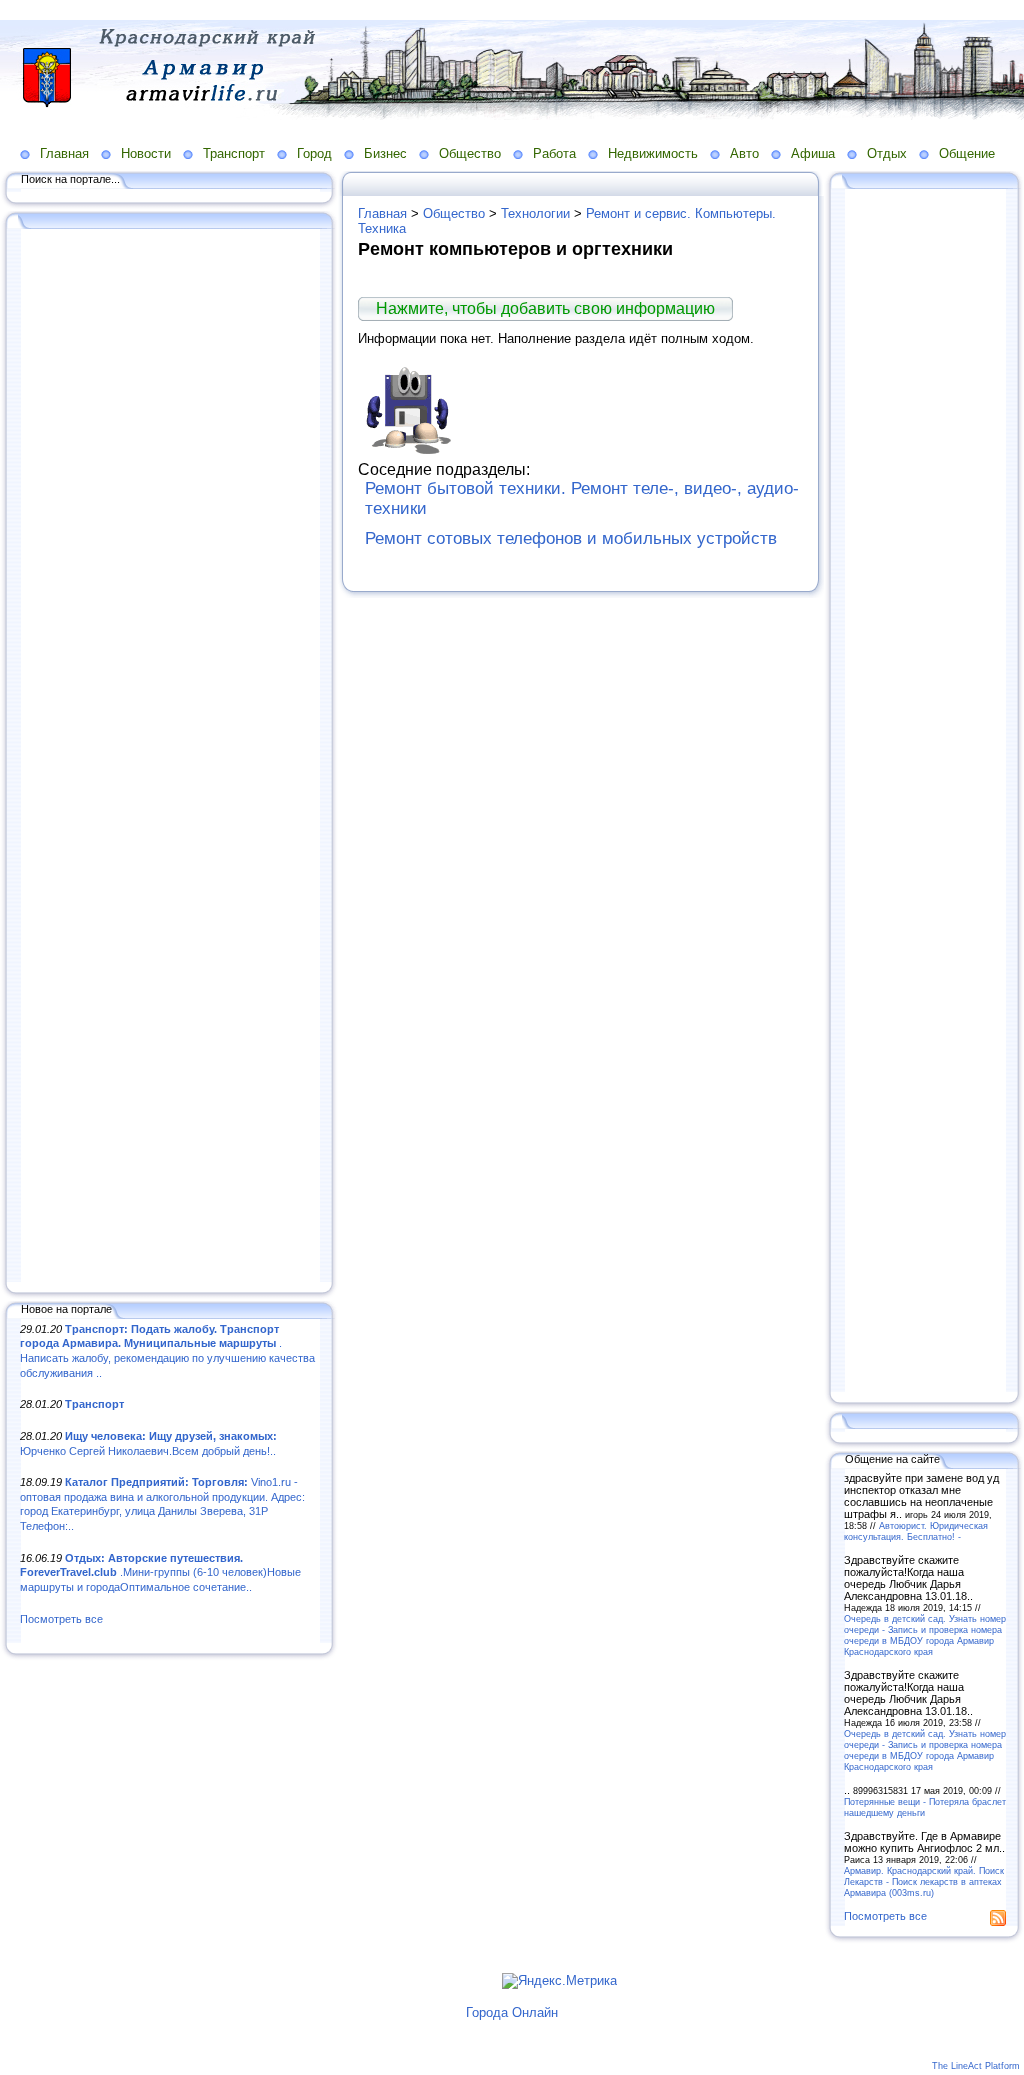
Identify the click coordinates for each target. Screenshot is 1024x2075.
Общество (470, 153)
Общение (967, 153)
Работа (554, 153)
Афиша (813, 153)
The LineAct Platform (976, 2066)
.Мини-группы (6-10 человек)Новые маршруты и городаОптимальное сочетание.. (160, 1572)
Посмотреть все (61, 1619)
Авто (744, 153)
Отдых (887, 153)
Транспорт (234, 153)
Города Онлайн (512, 2012)
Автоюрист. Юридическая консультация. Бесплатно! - (916, 1531)
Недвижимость (653, 153)
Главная (64, 153)
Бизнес (385, 153)
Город (314, 153)
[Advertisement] (170, 757)
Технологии (535, 213)
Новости (146, 153)
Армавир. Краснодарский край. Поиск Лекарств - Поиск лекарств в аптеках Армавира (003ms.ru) (924, 1881)
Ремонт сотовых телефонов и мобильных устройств (571, 538)
